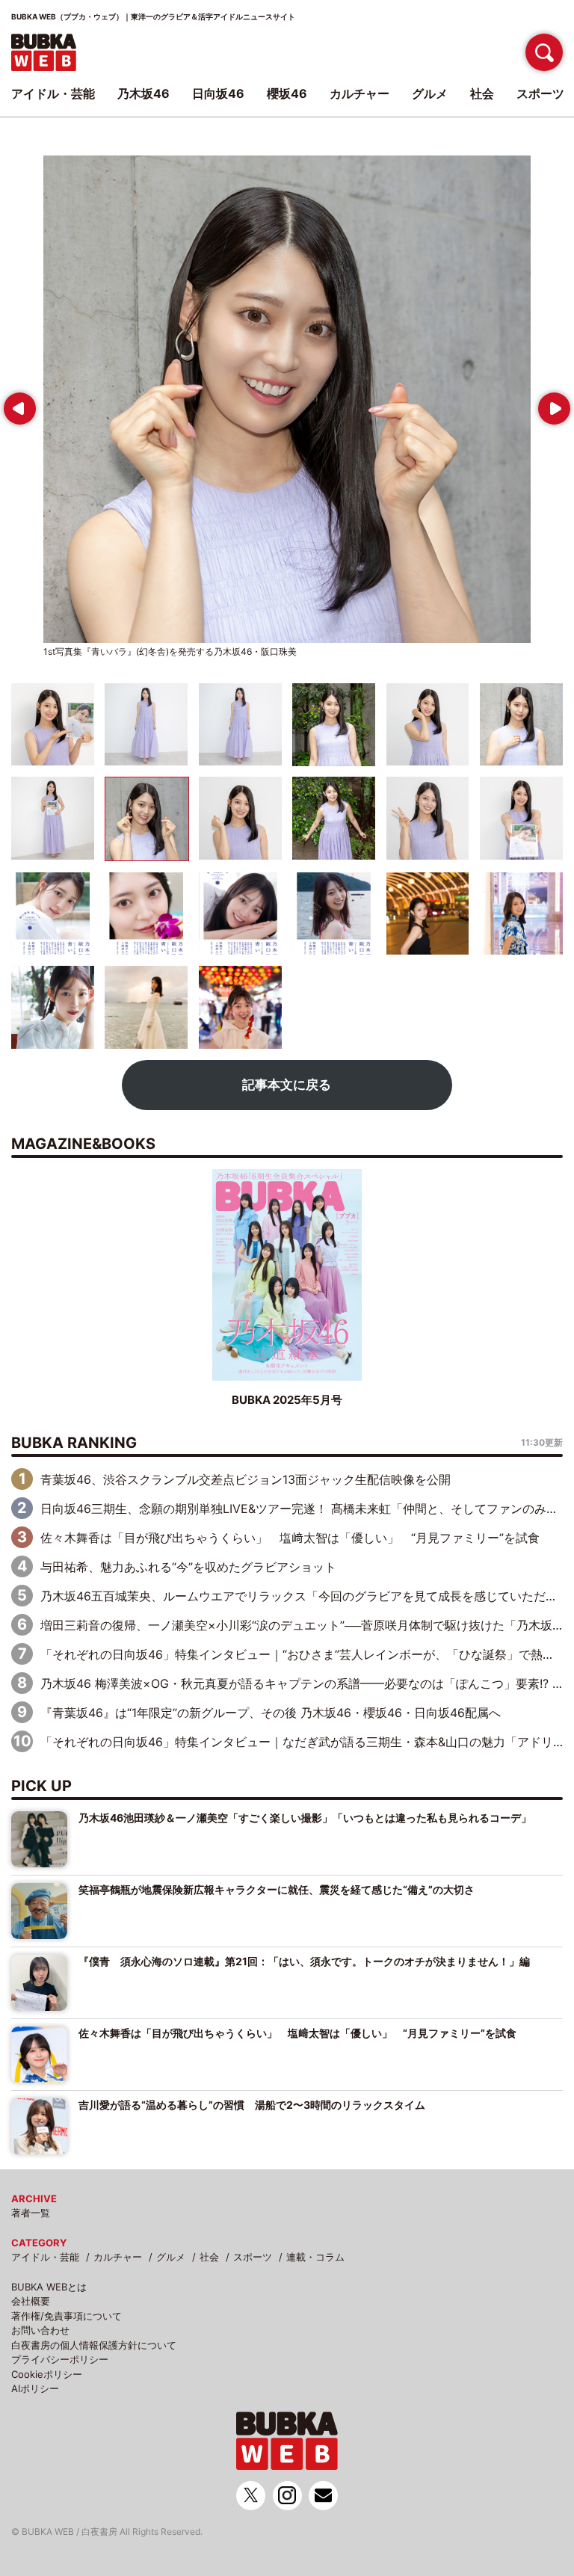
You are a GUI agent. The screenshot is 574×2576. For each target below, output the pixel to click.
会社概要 (31, 2301)
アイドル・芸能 (45, 2257)
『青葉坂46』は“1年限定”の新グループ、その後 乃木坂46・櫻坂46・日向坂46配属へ (271, 1713)
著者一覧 (31, 2213)
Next (551, 403)
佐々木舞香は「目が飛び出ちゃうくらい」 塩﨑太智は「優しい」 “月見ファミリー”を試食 (290, 1538)
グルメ (171, 2257)
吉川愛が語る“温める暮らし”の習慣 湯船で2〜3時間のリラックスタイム (252, 2105)
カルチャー (118, 2257)
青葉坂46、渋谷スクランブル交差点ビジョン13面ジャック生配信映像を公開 (246, 1479)
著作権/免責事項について (67, 2316)
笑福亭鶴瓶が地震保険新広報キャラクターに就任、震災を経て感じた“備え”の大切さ (277, 1889)
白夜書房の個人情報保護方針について (94, 2345)
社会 (209, 2257)
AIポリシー (35, 2388)
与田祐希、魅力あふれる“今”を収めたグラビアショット (188, 1567)
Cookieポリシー (47, 2374)
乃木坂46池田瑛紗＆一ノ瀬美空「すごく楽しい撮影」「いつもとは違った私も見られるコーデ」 (305, 1818)
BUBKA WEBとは (49, 2287)
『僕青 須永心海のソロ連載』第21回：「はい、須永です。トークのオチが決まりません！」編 (304, 1961)
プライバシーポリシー (60, 2359)
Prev (16, 403)
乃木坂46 (143, 93)
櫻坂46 (287, 93)
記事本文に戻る (287, 1085)
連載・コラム (315, 2257)
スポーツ (253, 2257)
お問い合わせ (40, 2330)
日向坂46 (218, 93)
